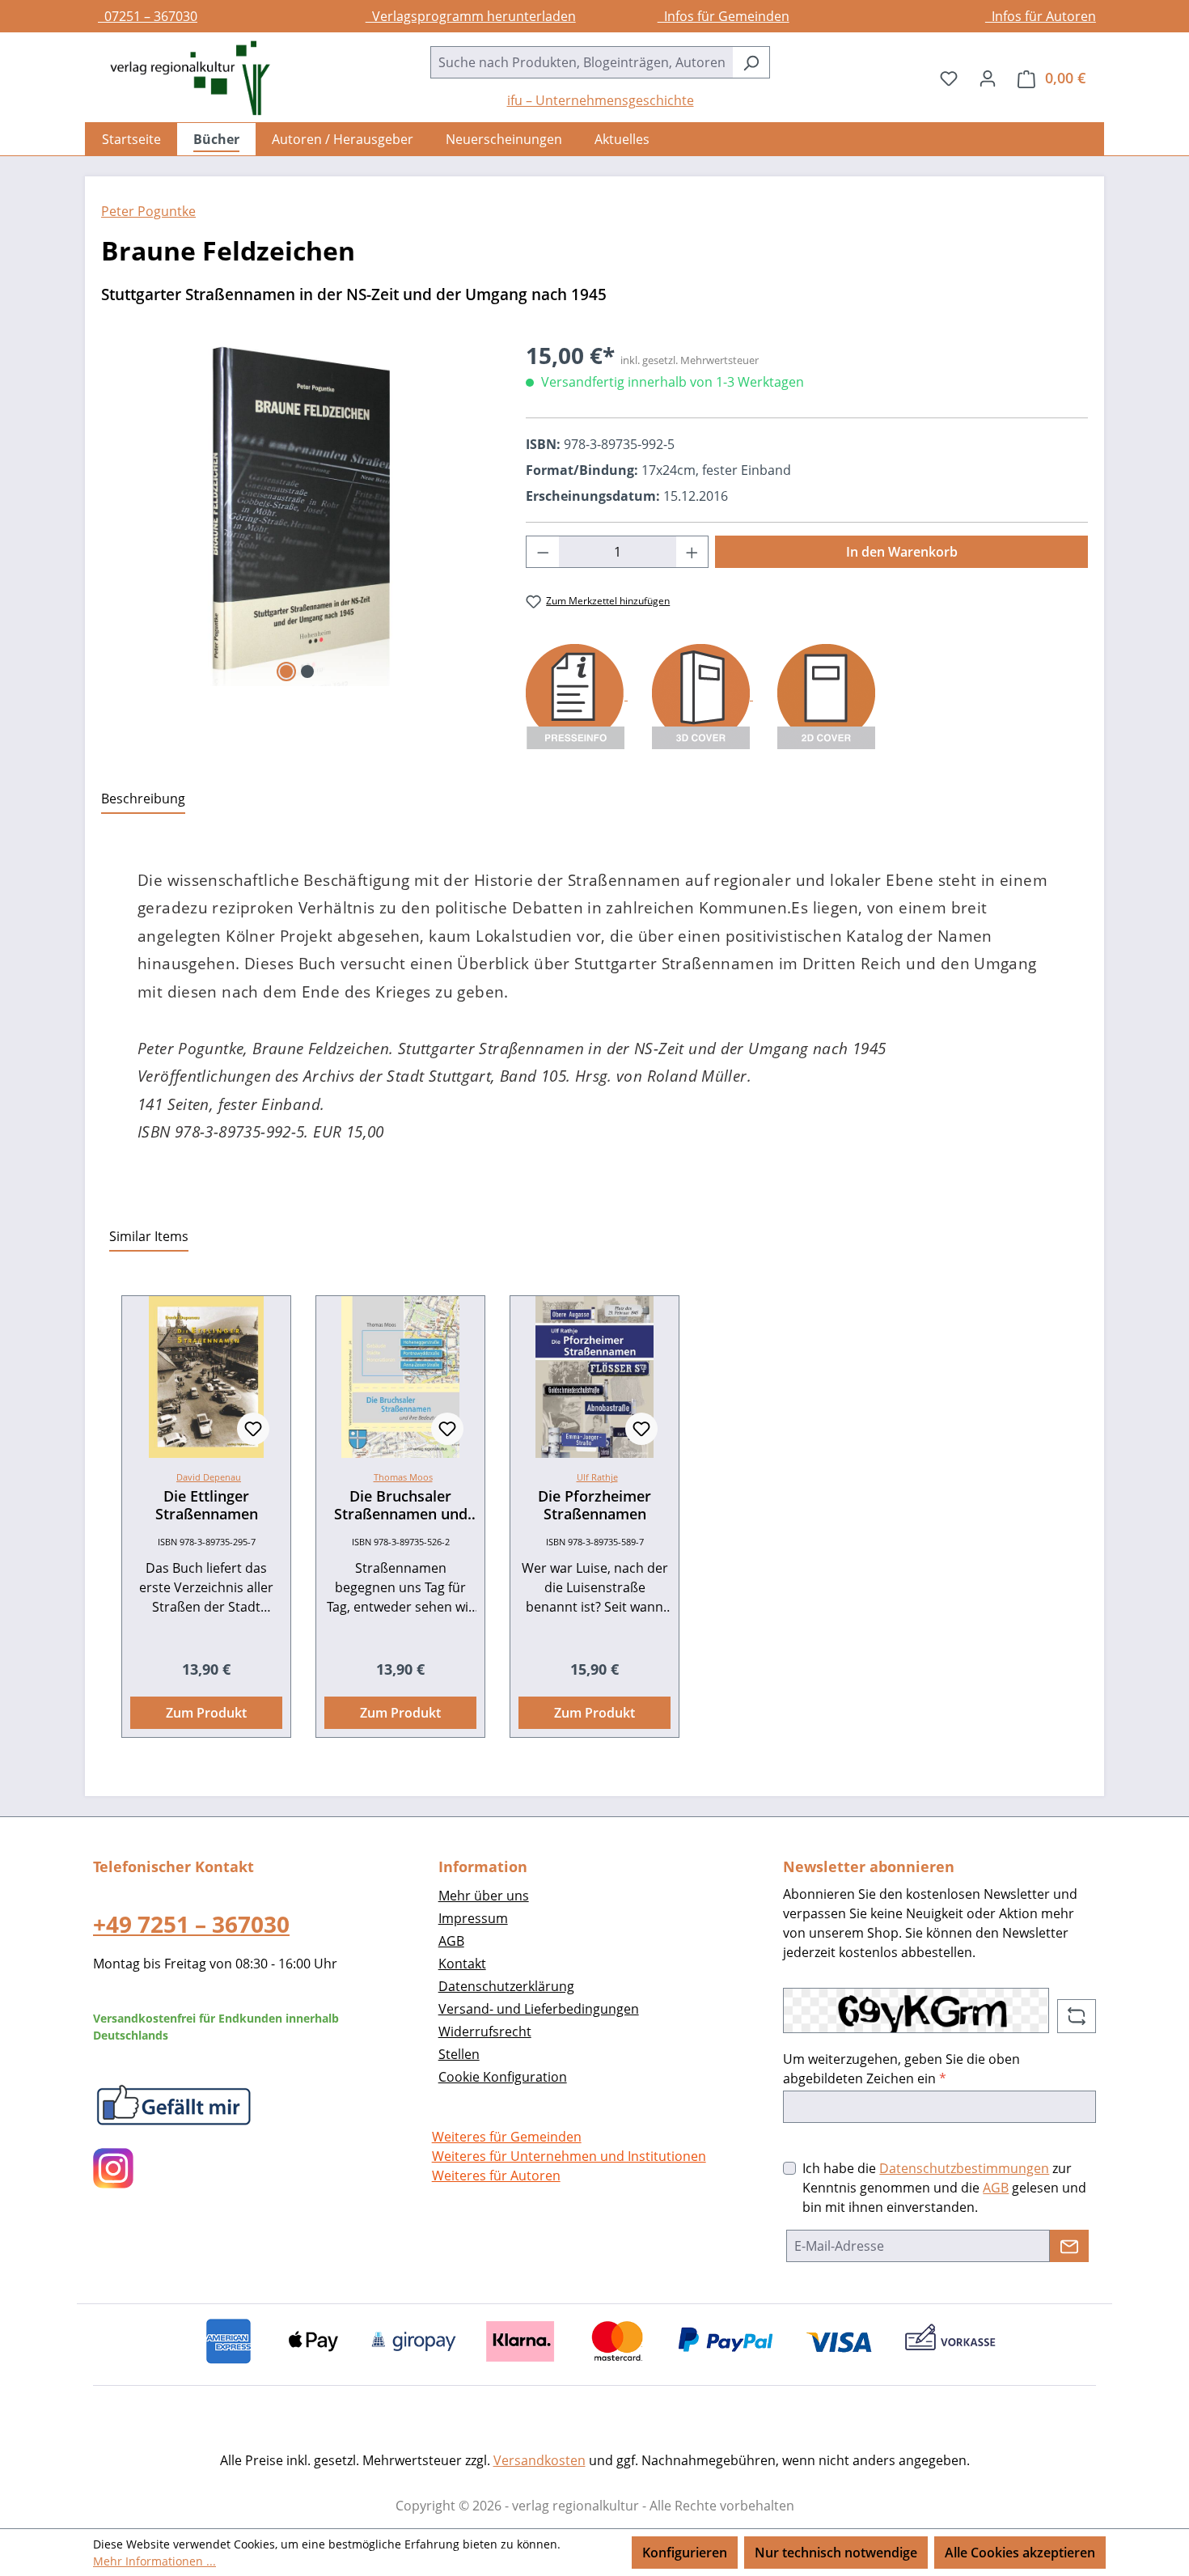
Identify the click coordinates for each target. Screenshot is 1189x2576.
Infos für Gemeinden (724, 16)
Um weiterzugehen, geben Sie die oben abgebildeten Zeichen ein (901, 2069)
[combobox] (582, 62)
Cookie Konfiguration (503, 2077)
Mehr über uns (484, 1896)
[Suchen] (751, 62)
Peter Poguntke (148, 211)
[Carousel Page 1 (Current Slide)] (286, 672)
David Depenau (209, 1477)
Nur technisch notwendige (836, 2553)
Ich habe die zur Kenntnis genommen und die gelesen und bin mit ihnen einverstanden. (944, 2188)
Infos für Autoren (1041, 16)
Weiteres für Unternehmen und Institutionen (569, 2156)
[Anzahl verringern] (543, 552)
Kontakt (462, 1964)
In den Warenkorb (902, 552)
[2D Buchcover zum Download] (826, 695)
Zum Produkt (206, 1713)
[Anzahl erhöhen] (692, 552)
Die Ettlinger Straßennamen (207, 1505)
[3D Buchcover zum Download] (702, 695)
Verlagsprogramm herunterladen (471, 16)
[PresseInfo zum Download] (577, 695)
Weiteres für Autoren (496, 2176)
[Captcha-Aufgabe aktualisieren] (1077, 2016)
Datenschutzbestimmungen (964, 2168)
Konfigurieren (685, 2553)
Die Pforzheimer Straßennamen (594, 1505)
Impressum (473, 1918)
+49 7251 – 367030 (191, 1924)
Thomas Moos (403, 1477)
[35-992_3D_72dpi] (297, 512)
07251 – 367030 (148, 16)
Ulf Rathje (597, 1477)
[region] (297, 512)
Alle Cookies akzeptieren (1020, 2553)
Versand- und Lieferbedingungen (539, 2009)
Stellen (459, 2054)
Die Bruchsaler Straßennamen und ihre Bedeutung (401, 1505)
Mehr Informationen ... (154, 2561)
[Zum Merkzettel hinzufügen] (253, 1429)
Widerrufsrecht (485, 2032)
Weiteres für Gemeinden (507, 2137)
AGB (451, 1941)
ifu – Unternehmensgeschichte (601, 100)
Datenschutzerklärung (506, 1986)
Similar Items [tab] (149, 1236)
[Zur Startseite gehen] (182, 78)
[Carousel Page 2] (307, 672)
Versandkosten (539, 2460)
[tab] (143, 799)
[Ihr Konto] (988, 78)
